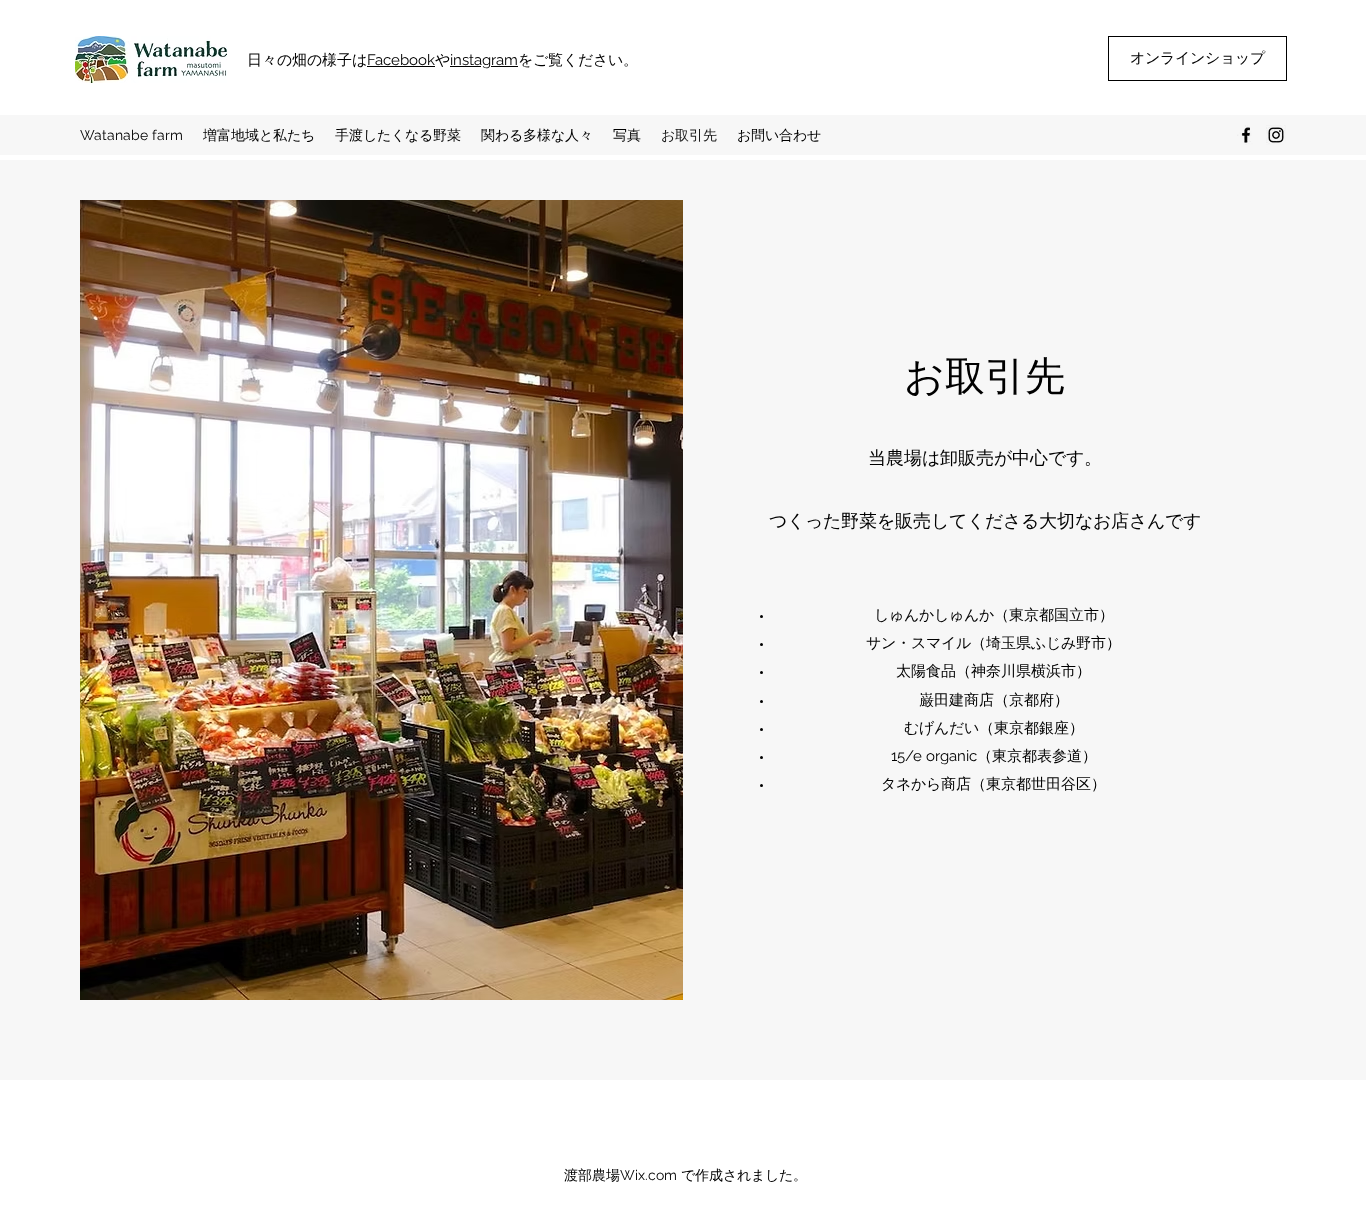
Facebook (401, 60)
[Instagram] (1276, 135)
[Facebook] (1246, 135)
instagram (484, 60)
